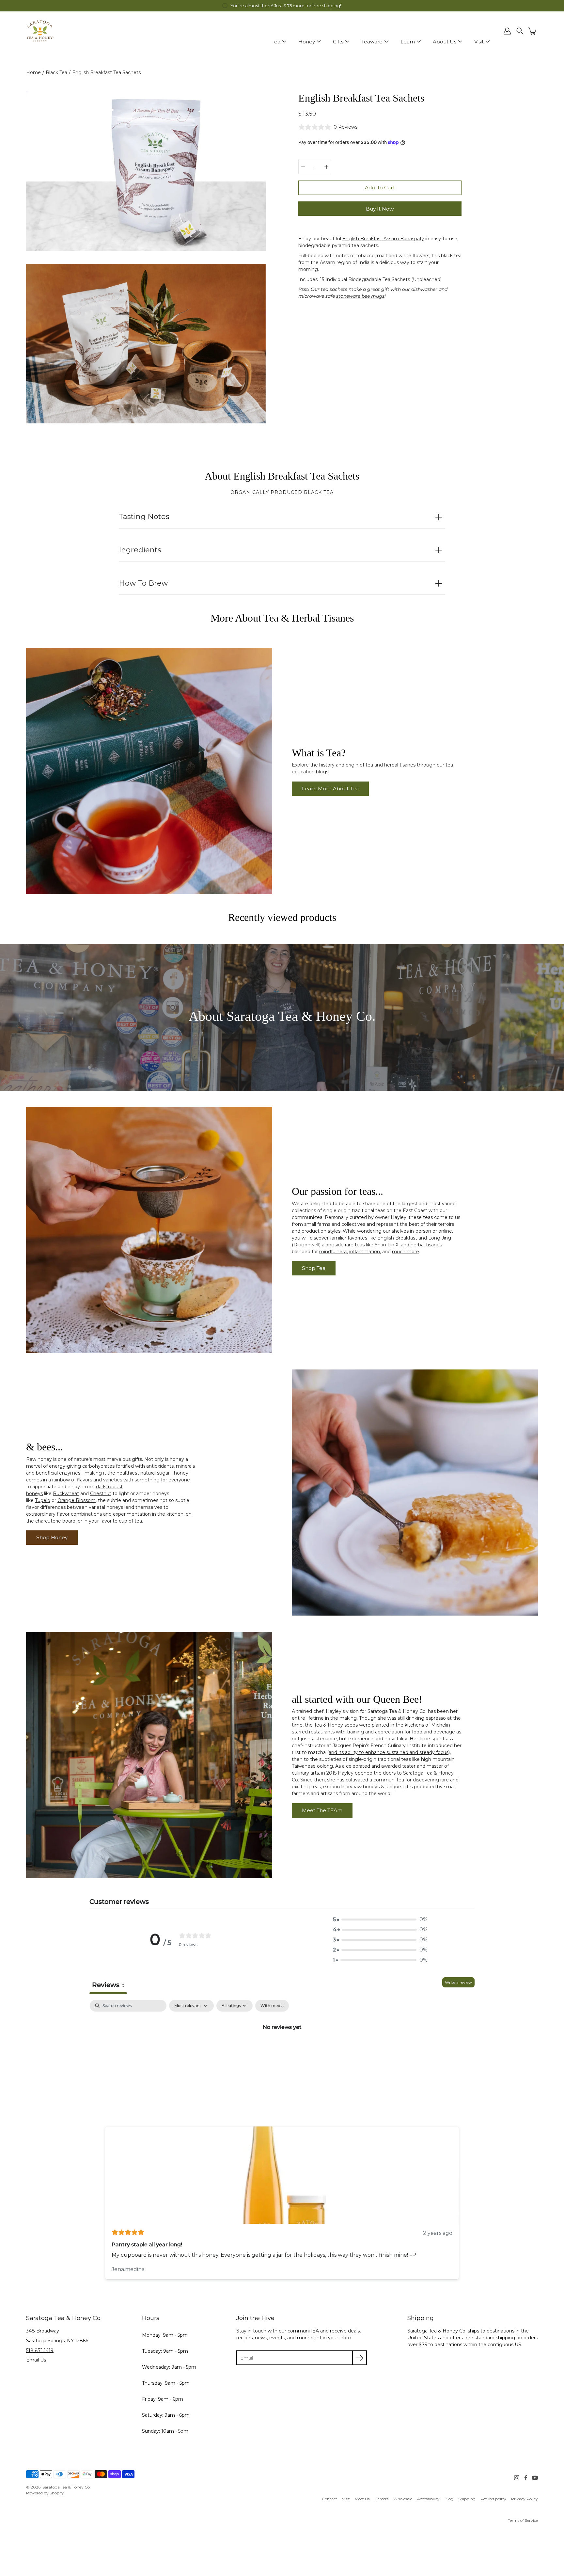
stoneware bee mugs (360, 296)
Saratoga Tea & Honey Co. (67, 2487)
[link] (329, 2499)
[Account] (507, 31)
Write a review (458, 1982)
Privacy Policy (525, 2499)
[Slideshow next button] (454, 2197)
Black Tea (56, 72)
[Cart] (533, 31)
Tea (276, 42)
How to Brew (143, 583)
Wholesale (403, 2499)
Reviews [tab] (108, 1985)
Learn (408, 42)
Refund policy (493, 2499)
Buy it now (380, 209)
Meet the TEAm (322, 1810)
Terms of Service (523, 2520)
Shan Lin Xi (387, 1245)
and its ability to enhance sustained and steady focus (389, 1752)
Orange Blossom (77, 1500)
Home (33, 72)
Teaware (372, 42)
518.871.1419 (40, 2350)
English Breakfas (396, 1238)
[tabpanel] (282, 2049)
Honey (307, 42)
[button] (520, 31)
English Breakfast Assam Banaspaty (383, 239)
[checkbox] (272, 2006)
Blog (449, 2499)
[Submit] (360, 2358)
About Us (445, 42)
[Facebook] (526, 2478)
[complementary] (282, 6)
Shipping (467, 2499)
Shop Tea (314, 1268)
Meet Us (362, 2499)
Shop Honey (52, 1537)
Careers (381, 2499)
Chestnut (101, 1493)
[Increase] (326, 167)
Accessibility (428, 2499)
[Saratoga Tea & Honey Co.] (40, 31)
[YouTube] (535, 2478)
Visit (479, 42)
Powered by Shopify (45, 2493)
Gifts (338, 42)
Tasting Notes (144, 517)
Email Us (36, 2360)
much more (406, 1252)
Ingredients (140, 550)
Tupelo (43, 1500)
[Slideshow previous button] (110, 2197)
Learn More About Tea (330, 789)
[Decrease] (303, 167)
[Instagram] (517, 2478)
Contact (329, 2499)
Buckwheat (66, 1493)
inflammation (365, 1252)
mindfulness (333, 1252)
